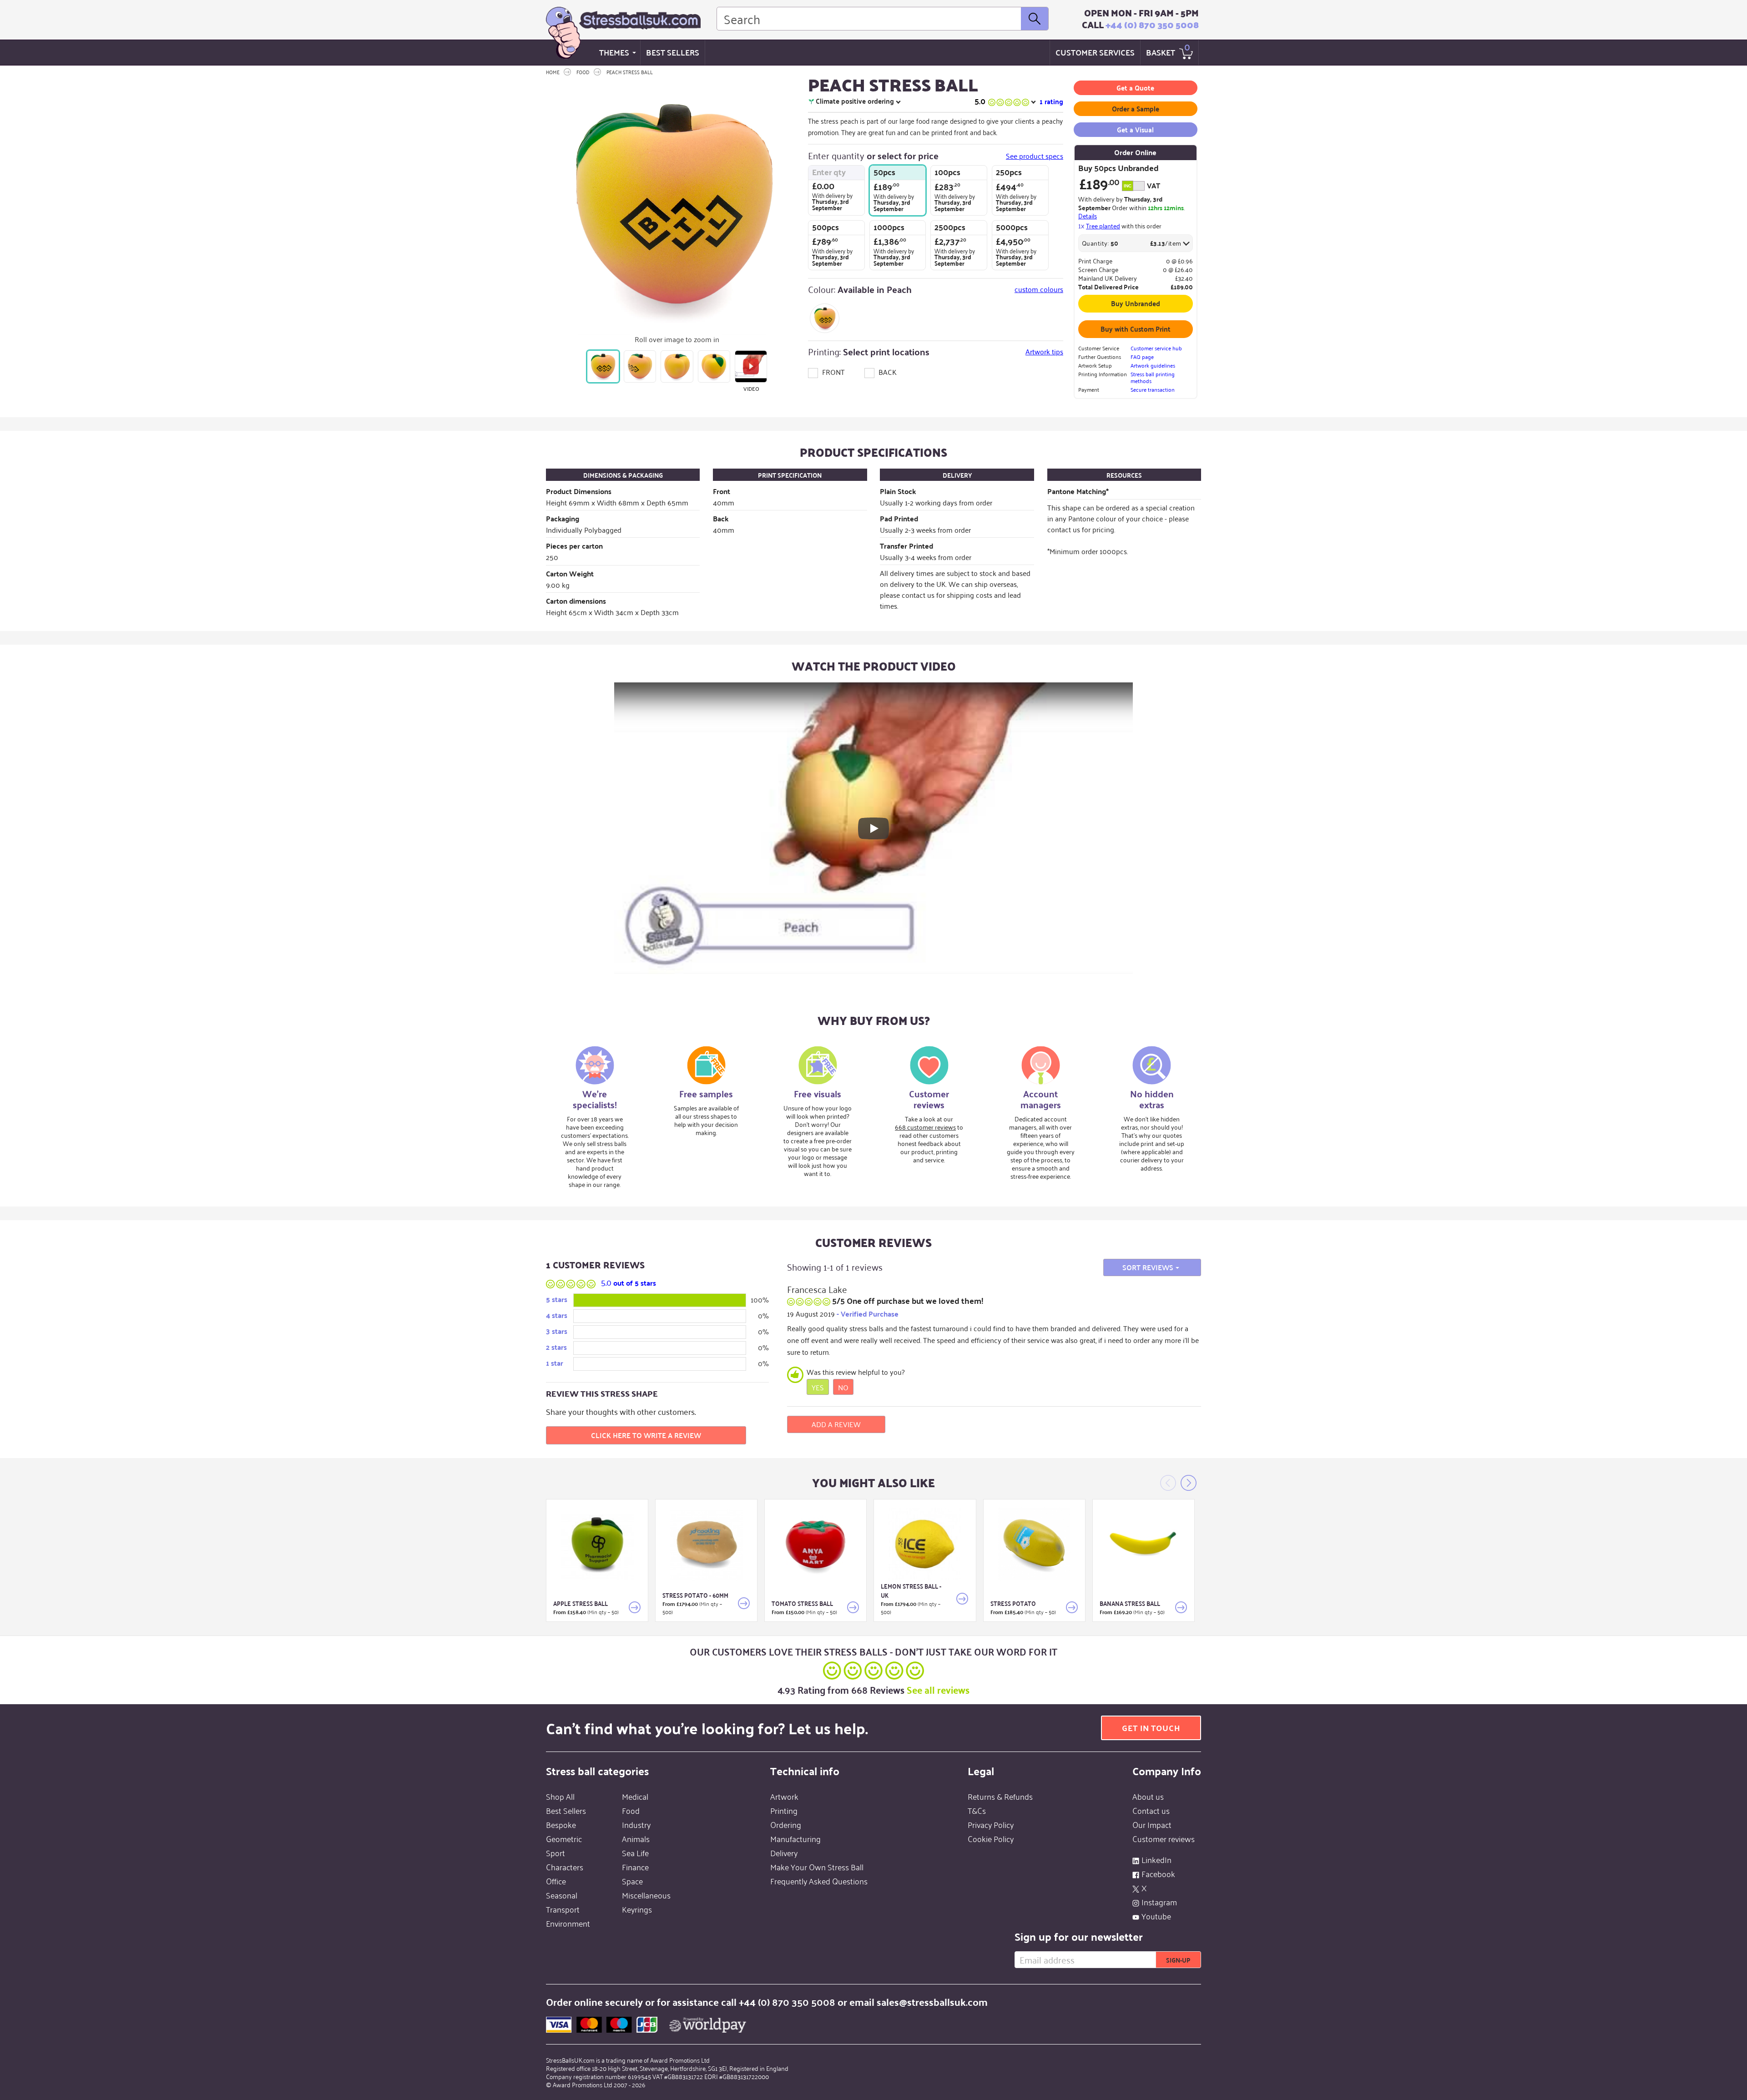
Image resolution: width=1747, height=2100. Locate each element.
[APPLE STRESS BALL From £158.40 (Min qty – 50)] (597, 1544)
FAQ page (1142, 356)
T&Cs (977, 1810)
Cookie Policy (991, 1838)
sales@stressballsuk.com (932, 2002)
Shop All (560, 1796)
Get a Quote (1135, 88)
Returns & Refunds (1000, 1796)
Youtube (1156, 1916)
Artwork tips (1044, 351)
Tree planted (1103, 225)
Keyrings (637, 1909)
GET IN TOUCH (1151, 1728)
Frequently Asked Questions (819, 1881)
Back (887, 372)
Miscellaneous (646, 1895)
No (843, 1387)
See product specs (1035, 156)
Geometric (564, 1838)
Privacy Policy (991, 1824)
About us (1148, 1796)
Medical (635, 1796)
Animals (636, 1838)
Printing (784, 1810)
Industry (636, 1824)
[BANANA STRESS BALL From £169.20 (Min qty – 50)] (1144, 1544)
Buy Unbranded (1136, 303)
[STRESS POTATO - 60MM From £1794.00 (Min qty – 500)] (706, 1544)
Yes (818, 1387)
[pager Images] (603, 366)
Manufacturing (795, 1838)
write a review (646, 1435)
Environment (568, 1923)
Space (632, 1881)
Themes (614, 52)
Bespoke (561, 1824)
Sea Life (635, 1853)
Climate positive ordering (855, 101)
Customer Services (1095, 52)
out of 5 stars (629, 1283)
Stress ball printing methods (1153, 377)
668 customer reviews (925, 1127)
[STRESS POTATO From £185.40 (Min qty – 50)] (1034, 1544)
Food (631, 1810)
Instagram (1159, 1902)
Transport (563, 1909)
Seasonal (562, 1895)
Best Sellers (673, 52)
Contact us (1151, 1810)
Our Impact (1152, 1824)
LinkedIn (1156, 1859)
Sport (555, 1853)
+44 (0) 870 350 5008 (1152, 25)
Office (556, 1881)
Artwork (784, 1796)
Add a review (836, 1424)
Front (833, 372)
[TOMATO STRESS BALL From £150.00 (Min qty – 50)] (815, 1544)
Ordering (786, 1824)
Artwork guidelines (1153, 365)
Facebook (1158, 1873)
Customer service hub (1156, 348)
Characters (565, 1867)
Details (1088, 215)
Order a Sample (1136, 109)
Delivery (784, 1853)
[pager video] (751, 366)
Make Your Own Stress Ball (817, 1867)
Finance (635, 1867)
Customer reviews (1164, 1838)
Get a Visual (1135, 129)
